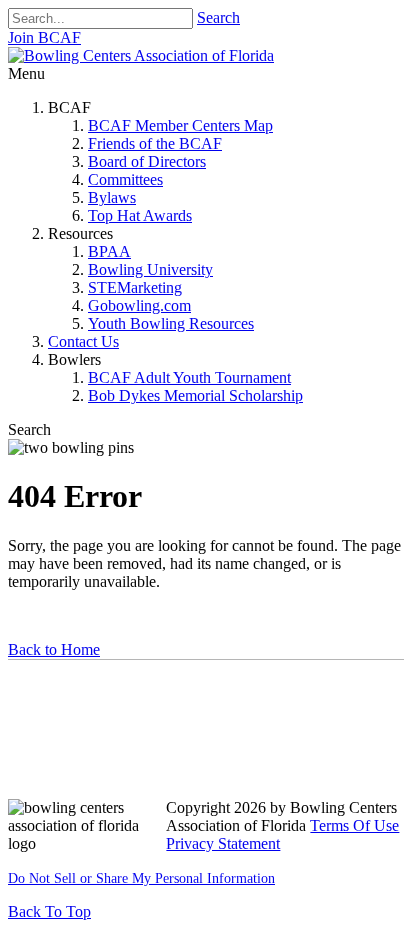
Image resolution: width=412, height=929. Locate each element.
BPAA (109, 251)
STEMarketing (135, 287)
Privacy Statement (223, 843)
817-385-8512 (64, 772)
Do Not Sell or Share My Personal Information (141, 878)
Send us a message (81, 733)
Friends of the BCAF (155, 143)
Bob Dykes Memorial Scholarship (195, 395)
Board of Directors (147, 161)
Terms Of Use (354, 825)
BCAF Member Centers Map (180, 125)
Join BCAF (44, 37)
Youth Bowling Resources (171, 323)
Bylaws (112, 197)
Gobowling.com (139, 305)
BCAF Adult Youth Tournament (189, 377)
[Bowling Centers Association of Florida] (141, 55)
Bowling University (150, 269)
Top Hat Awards (140, 215)
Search (218, 17)
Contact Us (83, 341)
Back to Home (54, 649)
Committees (125, 179)
